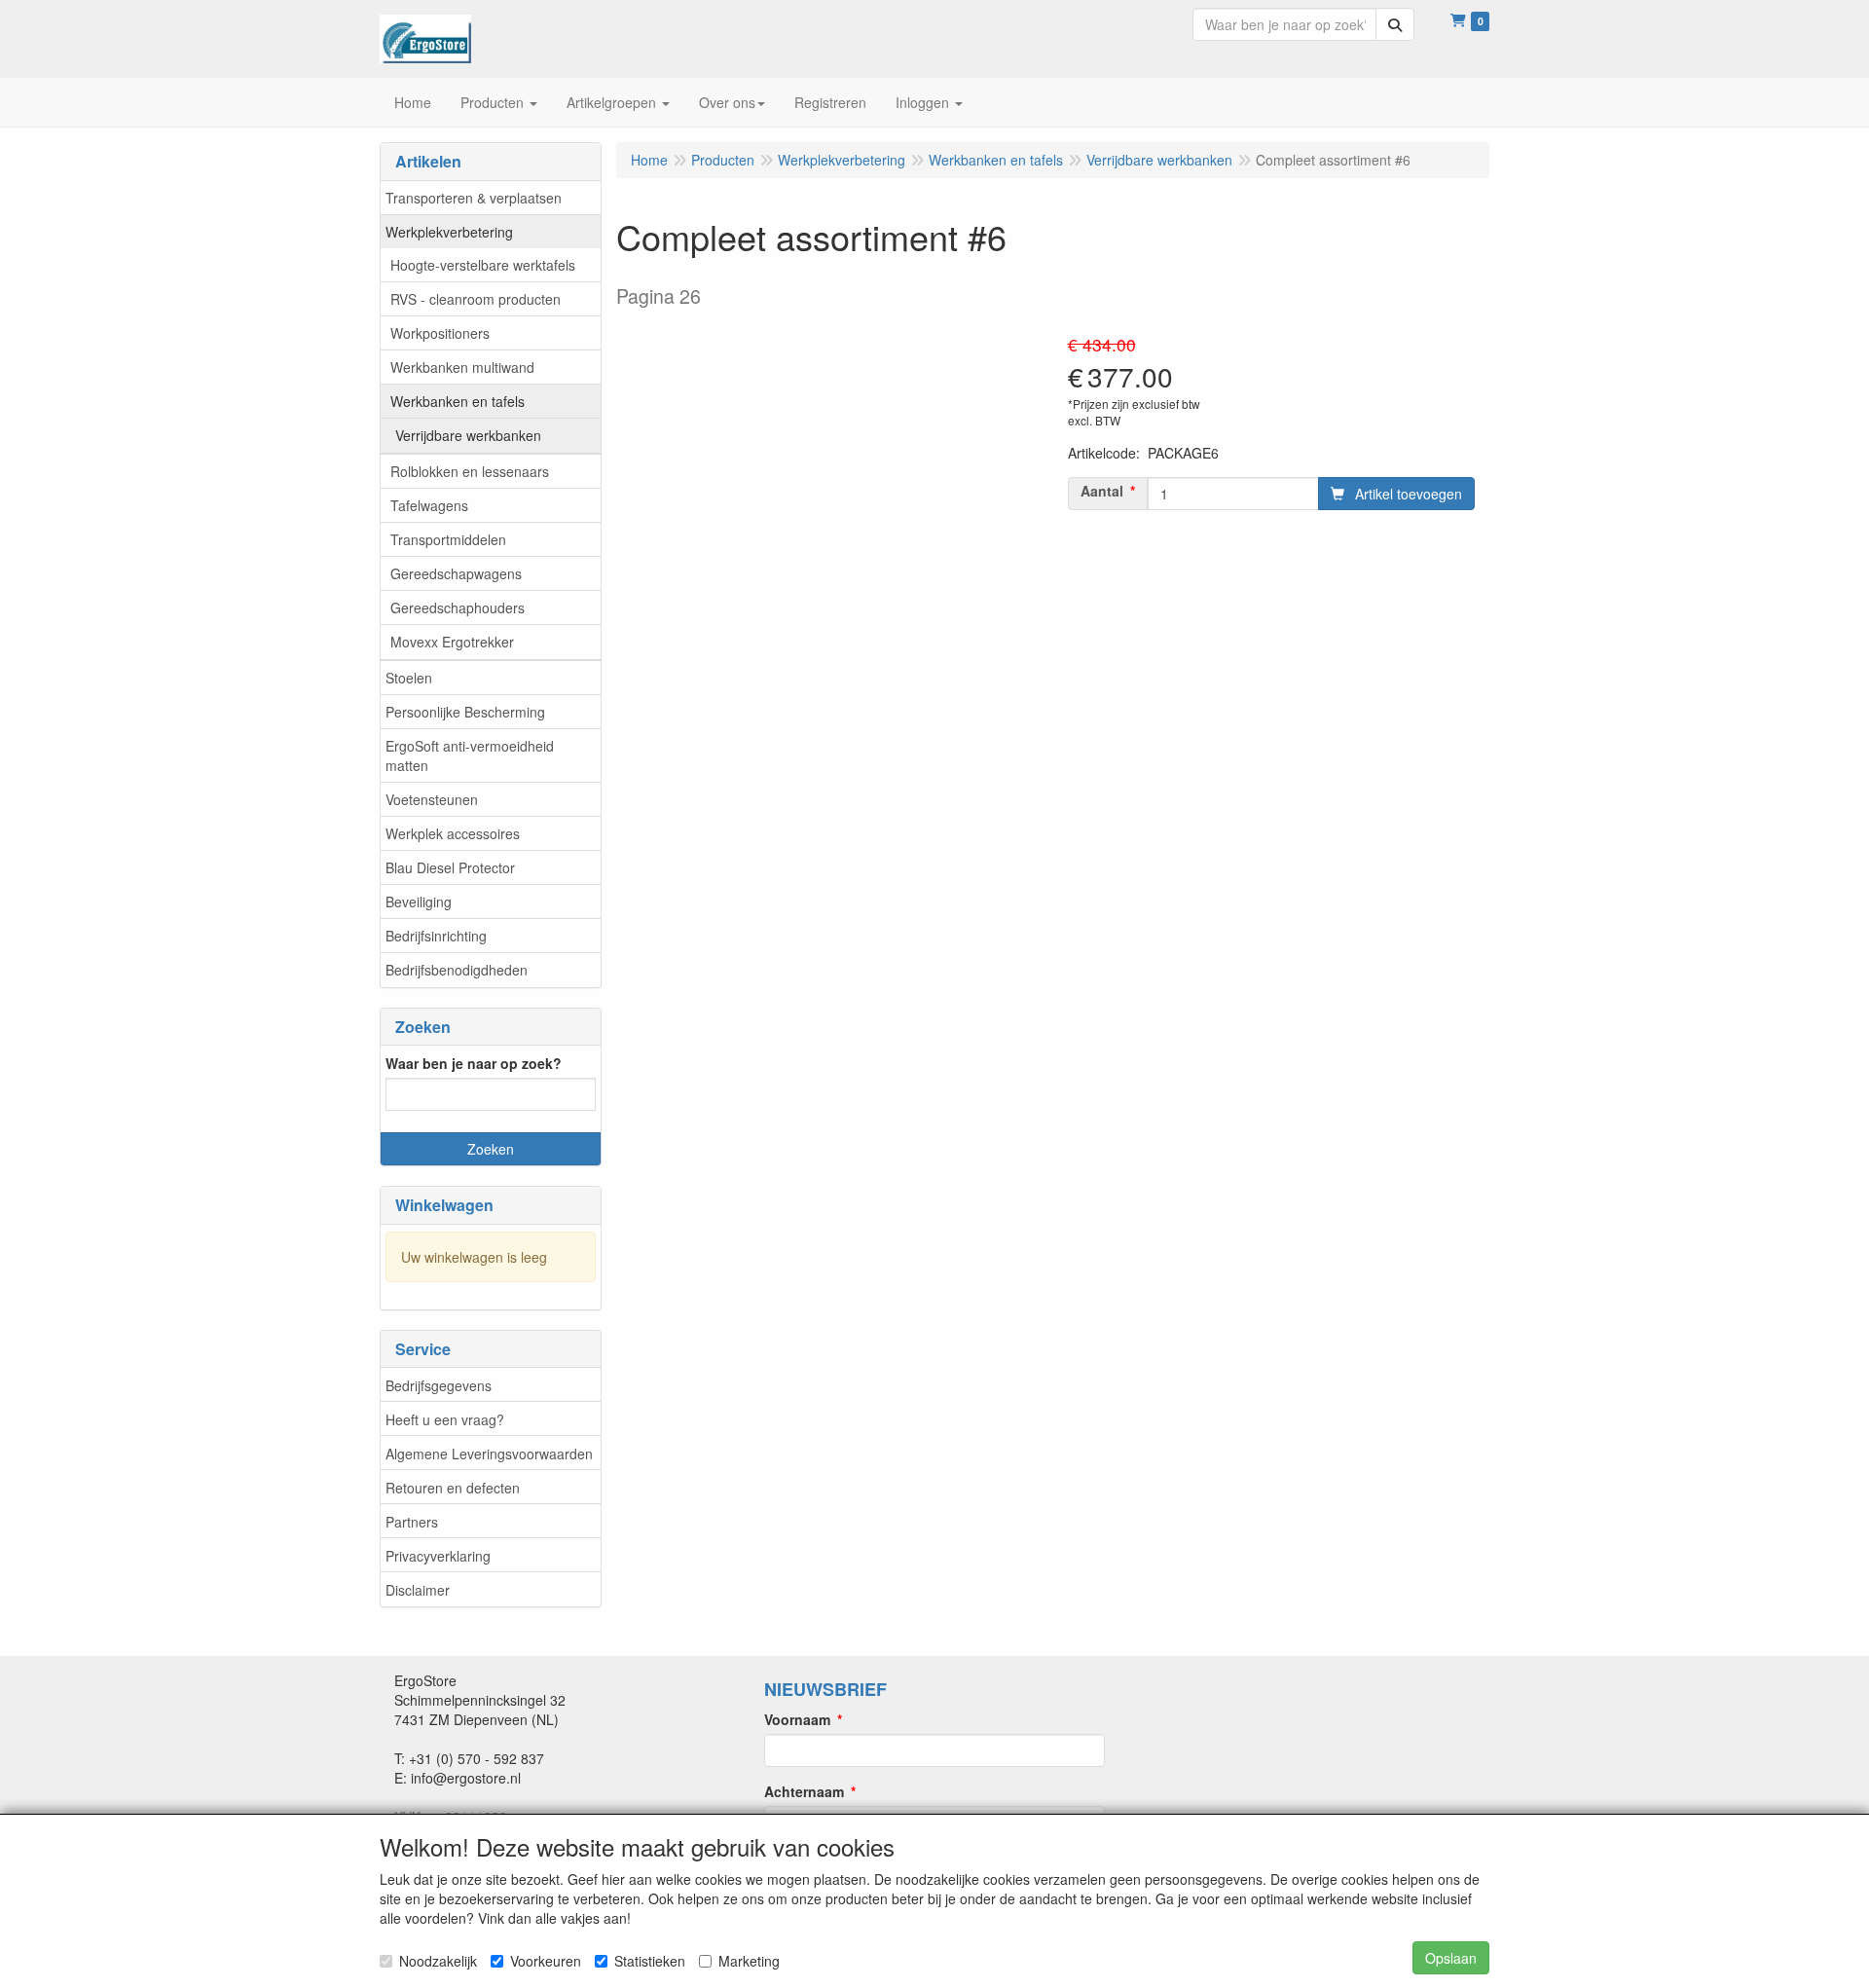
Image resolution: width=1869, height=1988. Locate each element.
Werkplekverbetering (449, 232)
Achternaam (804, 1791)
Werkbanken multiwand (462, 367)
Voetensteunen (432, 799)
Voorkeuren (546, 1961)
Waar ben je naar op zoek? (474, 1063)
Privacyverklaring (438, 1556)
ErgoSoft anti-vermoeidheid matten (470, 755)
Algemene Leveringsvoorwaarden (489, 1454)
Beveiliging (419, 902)
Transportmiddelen (448, 539)
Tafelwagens (429, 505)
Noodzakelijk (438, 1961)
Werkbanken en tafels (458, 401)
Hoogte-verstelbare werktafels (483, 265)
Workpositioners (440, 333)
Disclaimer (418, 1590)
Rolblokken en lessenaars (470, 471)
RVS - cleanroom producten (476, 299)
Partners (412, 1522)
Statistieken (650, 1961)
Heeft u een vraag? (445, 1419)
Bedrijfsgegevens (439, 1385)
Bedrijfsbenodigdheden (457, 970)
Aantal (1102, 491)
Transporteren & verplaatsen (474, 198)
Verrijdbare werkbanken (468, 435)
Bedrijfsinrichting (436, 936)
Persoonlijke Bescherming (465, 712)
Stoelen (409, 678)
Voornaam (797, 1719)
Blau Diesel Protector (450, 867)
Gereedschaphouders (458, 607)
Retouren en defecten (453, 1488)
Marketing (749, 1961)
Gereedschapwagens (456, 573)
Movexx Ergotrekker (452, 642)
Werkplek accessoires (453, 833)
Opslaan (1451, 1958)
